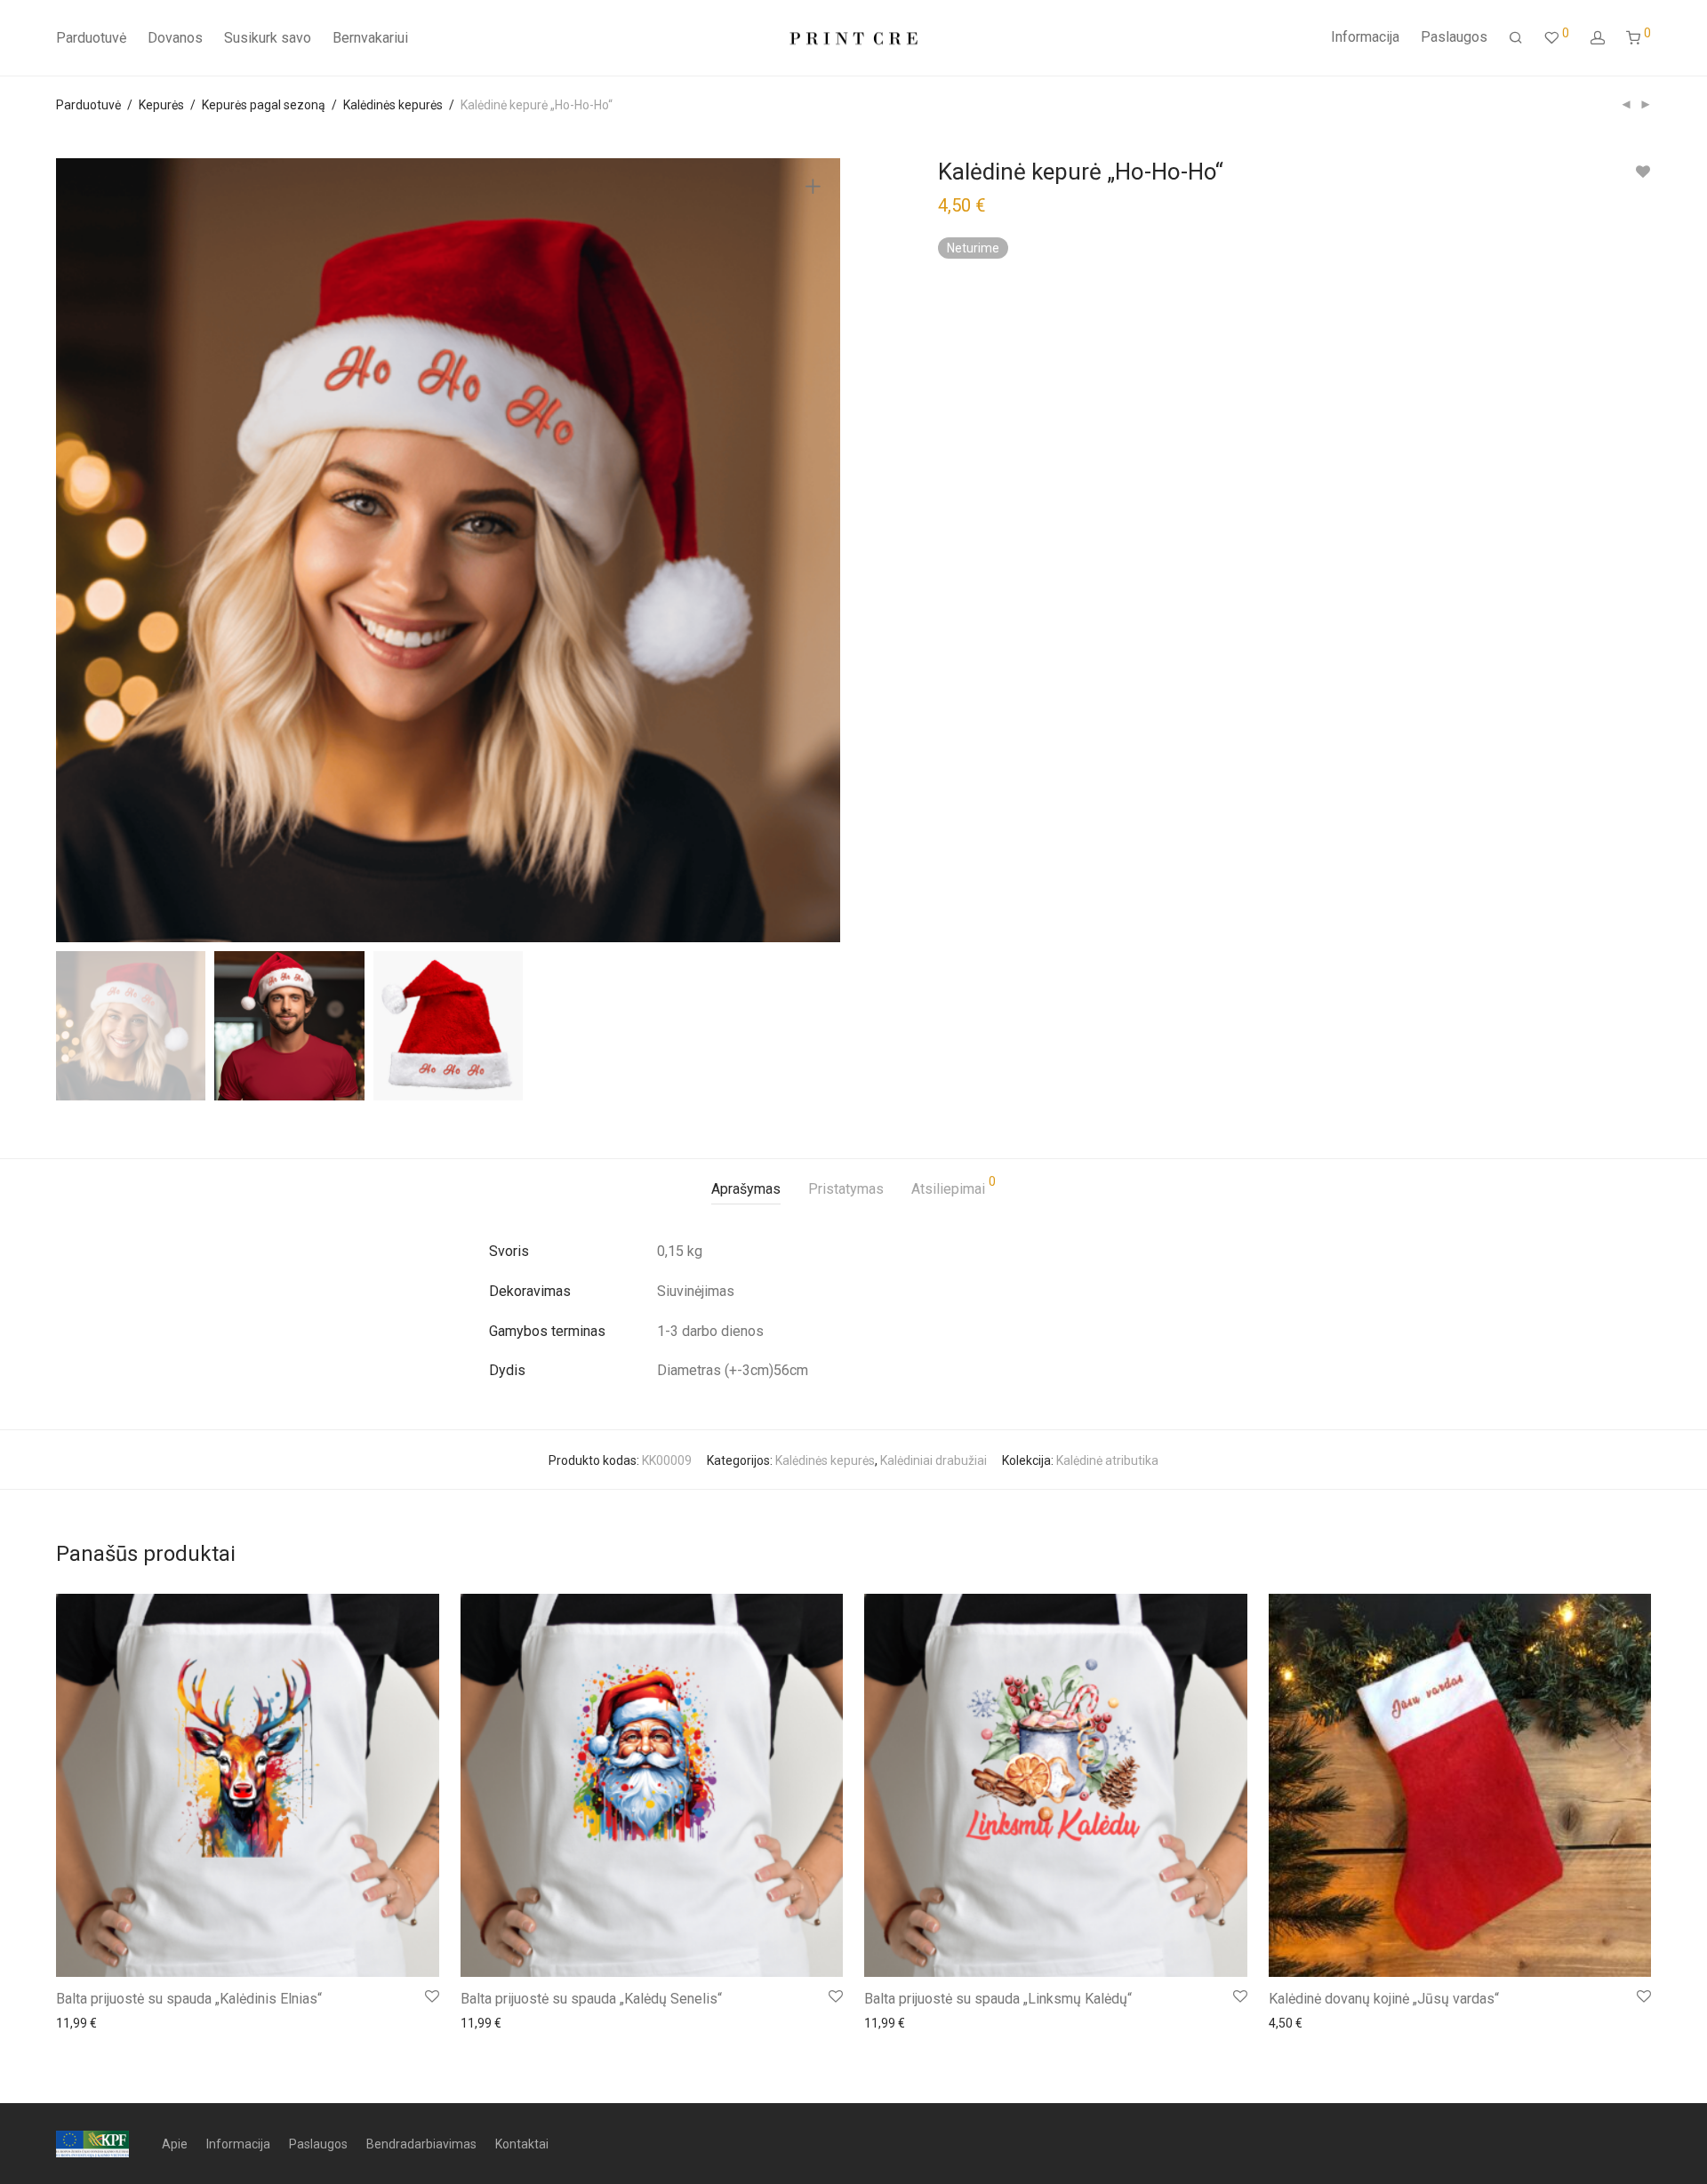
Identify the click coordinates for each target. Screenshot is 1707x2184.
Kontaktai (522, 2144)
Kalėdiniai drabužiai (934, 1460)
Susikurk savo (268, 38)
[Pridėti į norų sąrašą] (1643, 172)
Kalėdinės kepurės (393, 105)
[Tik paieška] (1516, 38)
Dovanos (175, 38)
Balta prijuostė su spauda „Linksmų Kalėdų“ (998, 1999)
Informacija (1365, 37)
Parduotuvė (91, 38)
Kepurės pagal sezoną (264, 105)
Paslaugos (1454, 37)
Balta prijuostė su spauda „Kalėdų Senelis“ (591, 1999)
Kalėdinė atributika (1107, 1460)
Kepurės (161, 105)
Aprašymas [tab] (746, 1189)
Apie (175, 2144)
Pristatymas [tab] (846, 1189)
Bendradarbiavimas (421, 2144)
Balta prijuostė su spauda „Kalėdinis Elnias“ (189, 1999)
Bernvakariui (370, 38)
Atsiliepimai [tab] (954, 1186)
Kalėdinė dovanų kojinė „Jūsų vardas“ (1384, 1999)
